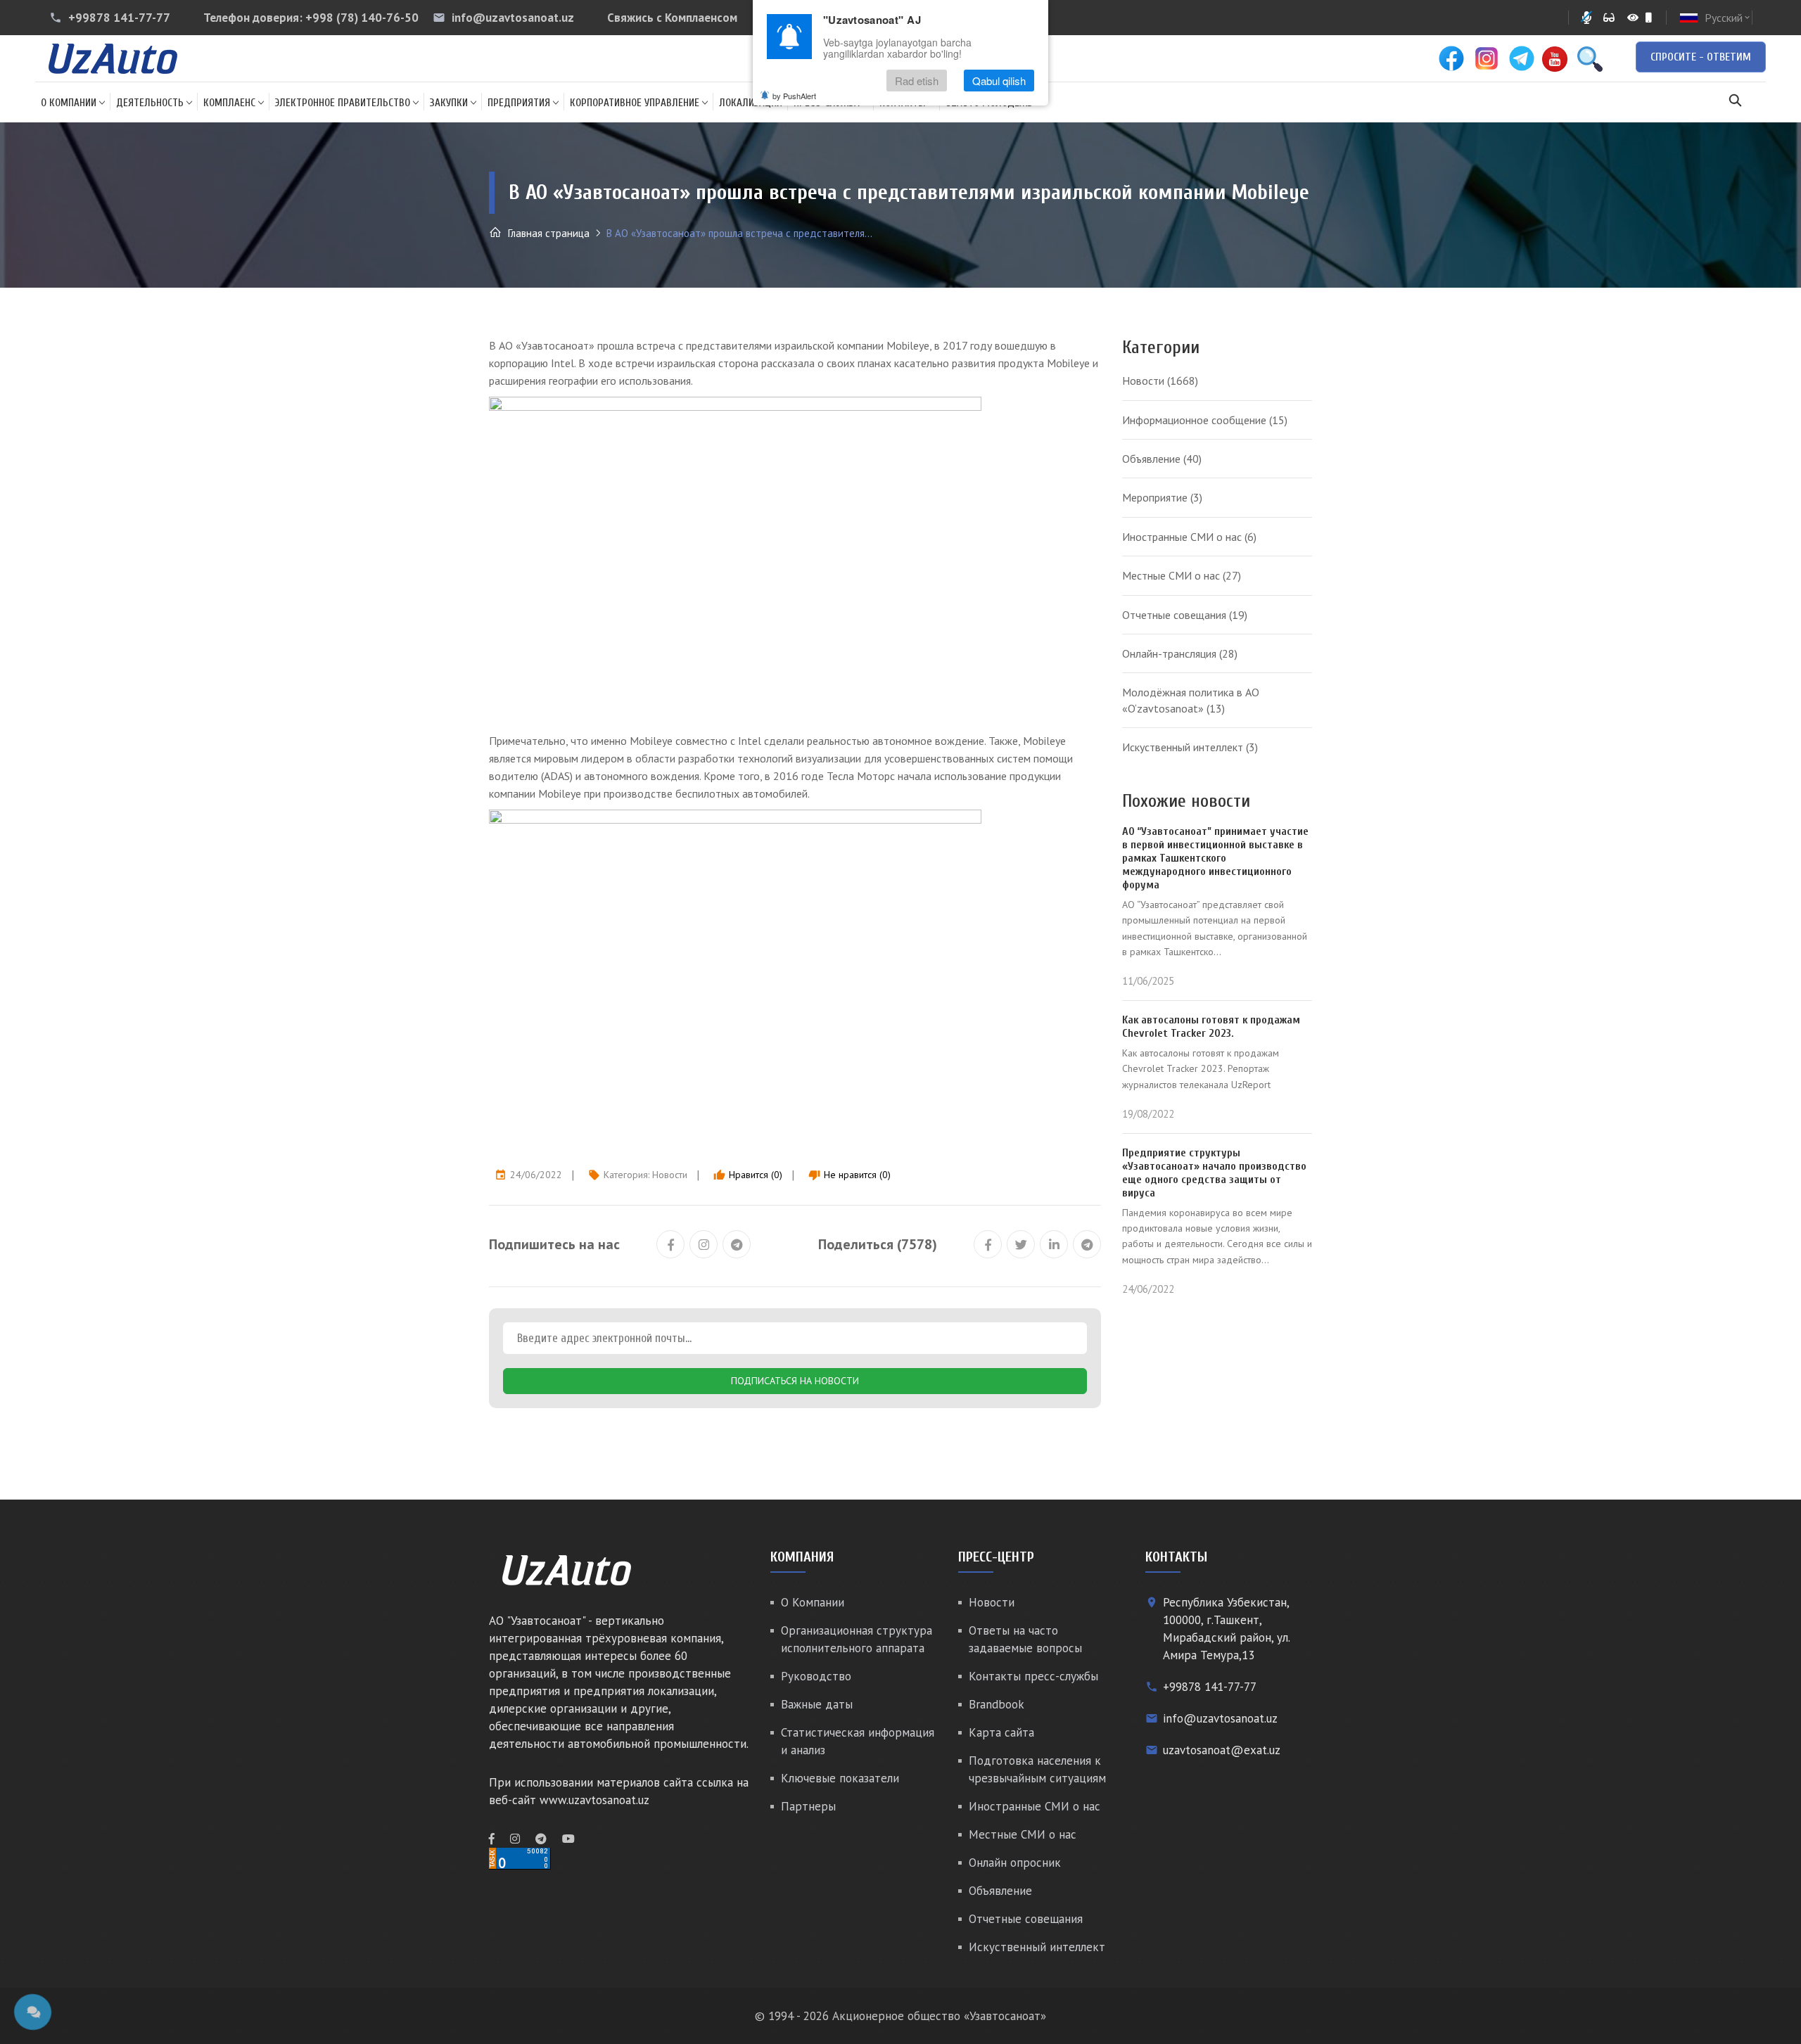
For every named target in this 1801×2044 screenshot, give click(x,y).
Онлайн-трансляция (1180, 653)
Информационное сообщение (1205, 420)
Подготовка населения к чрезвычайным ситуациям (1037, 1769)
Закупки (449, 103)
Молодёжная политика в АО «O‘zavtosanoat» (1191, 700)
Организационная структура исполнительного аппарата (857, 1639)
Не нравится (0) (849, 1175)
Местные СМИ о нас (1182, 575)
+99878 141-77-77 (119, 18)
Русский (1728, 18)
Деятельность (150, 103)
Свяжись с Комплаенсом (672, 18)
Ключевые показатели (840, 1778)
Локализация (751, 103)
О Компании (69, 103)
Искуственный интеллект (1190, 747)
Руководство (816, 1676)
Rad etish (917, 81)
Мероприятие (1162, 497)
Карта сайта (1001, 1732)
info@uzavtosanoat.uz (513, 18)
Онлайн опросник (1015, 1863)
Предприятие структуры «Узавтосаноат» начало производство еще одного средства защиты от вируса (1214, 1173)
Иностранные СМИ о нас (1189, 537)
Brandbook (997, 1704)
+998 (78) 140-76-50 (362, 18)
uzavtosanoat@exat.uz (1222, 1750)
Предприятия (519, 103)
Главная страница (547, 233)
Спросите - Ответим (1701, 57)
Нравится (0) (748, 1175)
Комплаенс (229, 103)
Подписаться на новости (795, 1381)
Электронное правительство (343, 103)
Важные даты (817, 1704)
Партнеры (808, 1806)
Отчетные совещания (1185, 615)
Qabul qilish (999, 81)
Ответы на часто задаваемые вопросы (1025, 1639)
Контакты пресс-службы (1033, 1676)
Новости (670, 1175)
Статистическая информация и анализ (858, 1741)
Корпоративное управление (635, 103)
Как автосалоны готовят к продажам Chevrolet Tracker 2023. (1211, 1027)
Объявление (1162, 459)
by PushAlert (794, 96)
